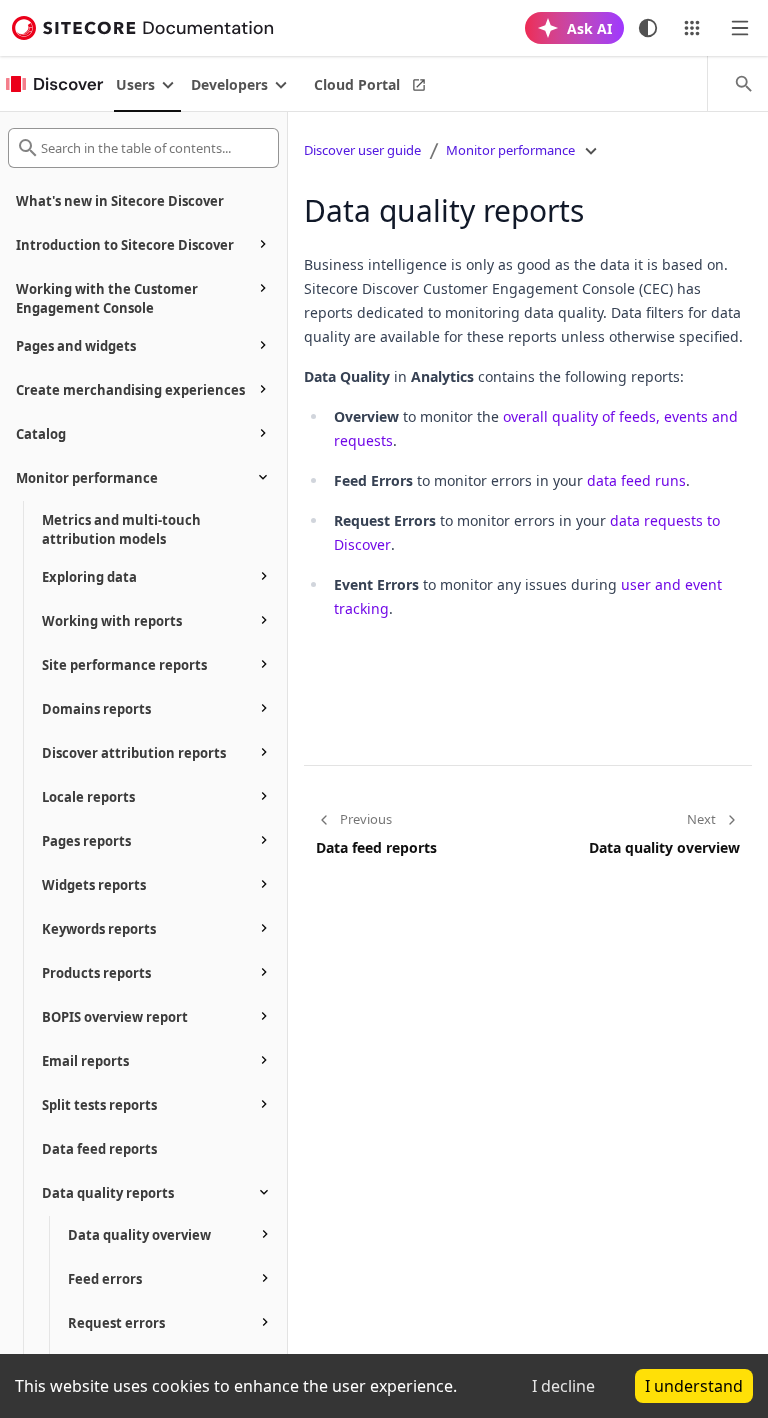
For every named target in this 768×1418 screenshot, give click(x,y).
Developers (229, 84)
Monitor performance (510, 150)
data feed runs (636, 480)
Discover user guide (362, 150)
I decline (563, 1386)
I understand (694, 1386)
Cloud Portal (357, 84)
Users (135, 84)
